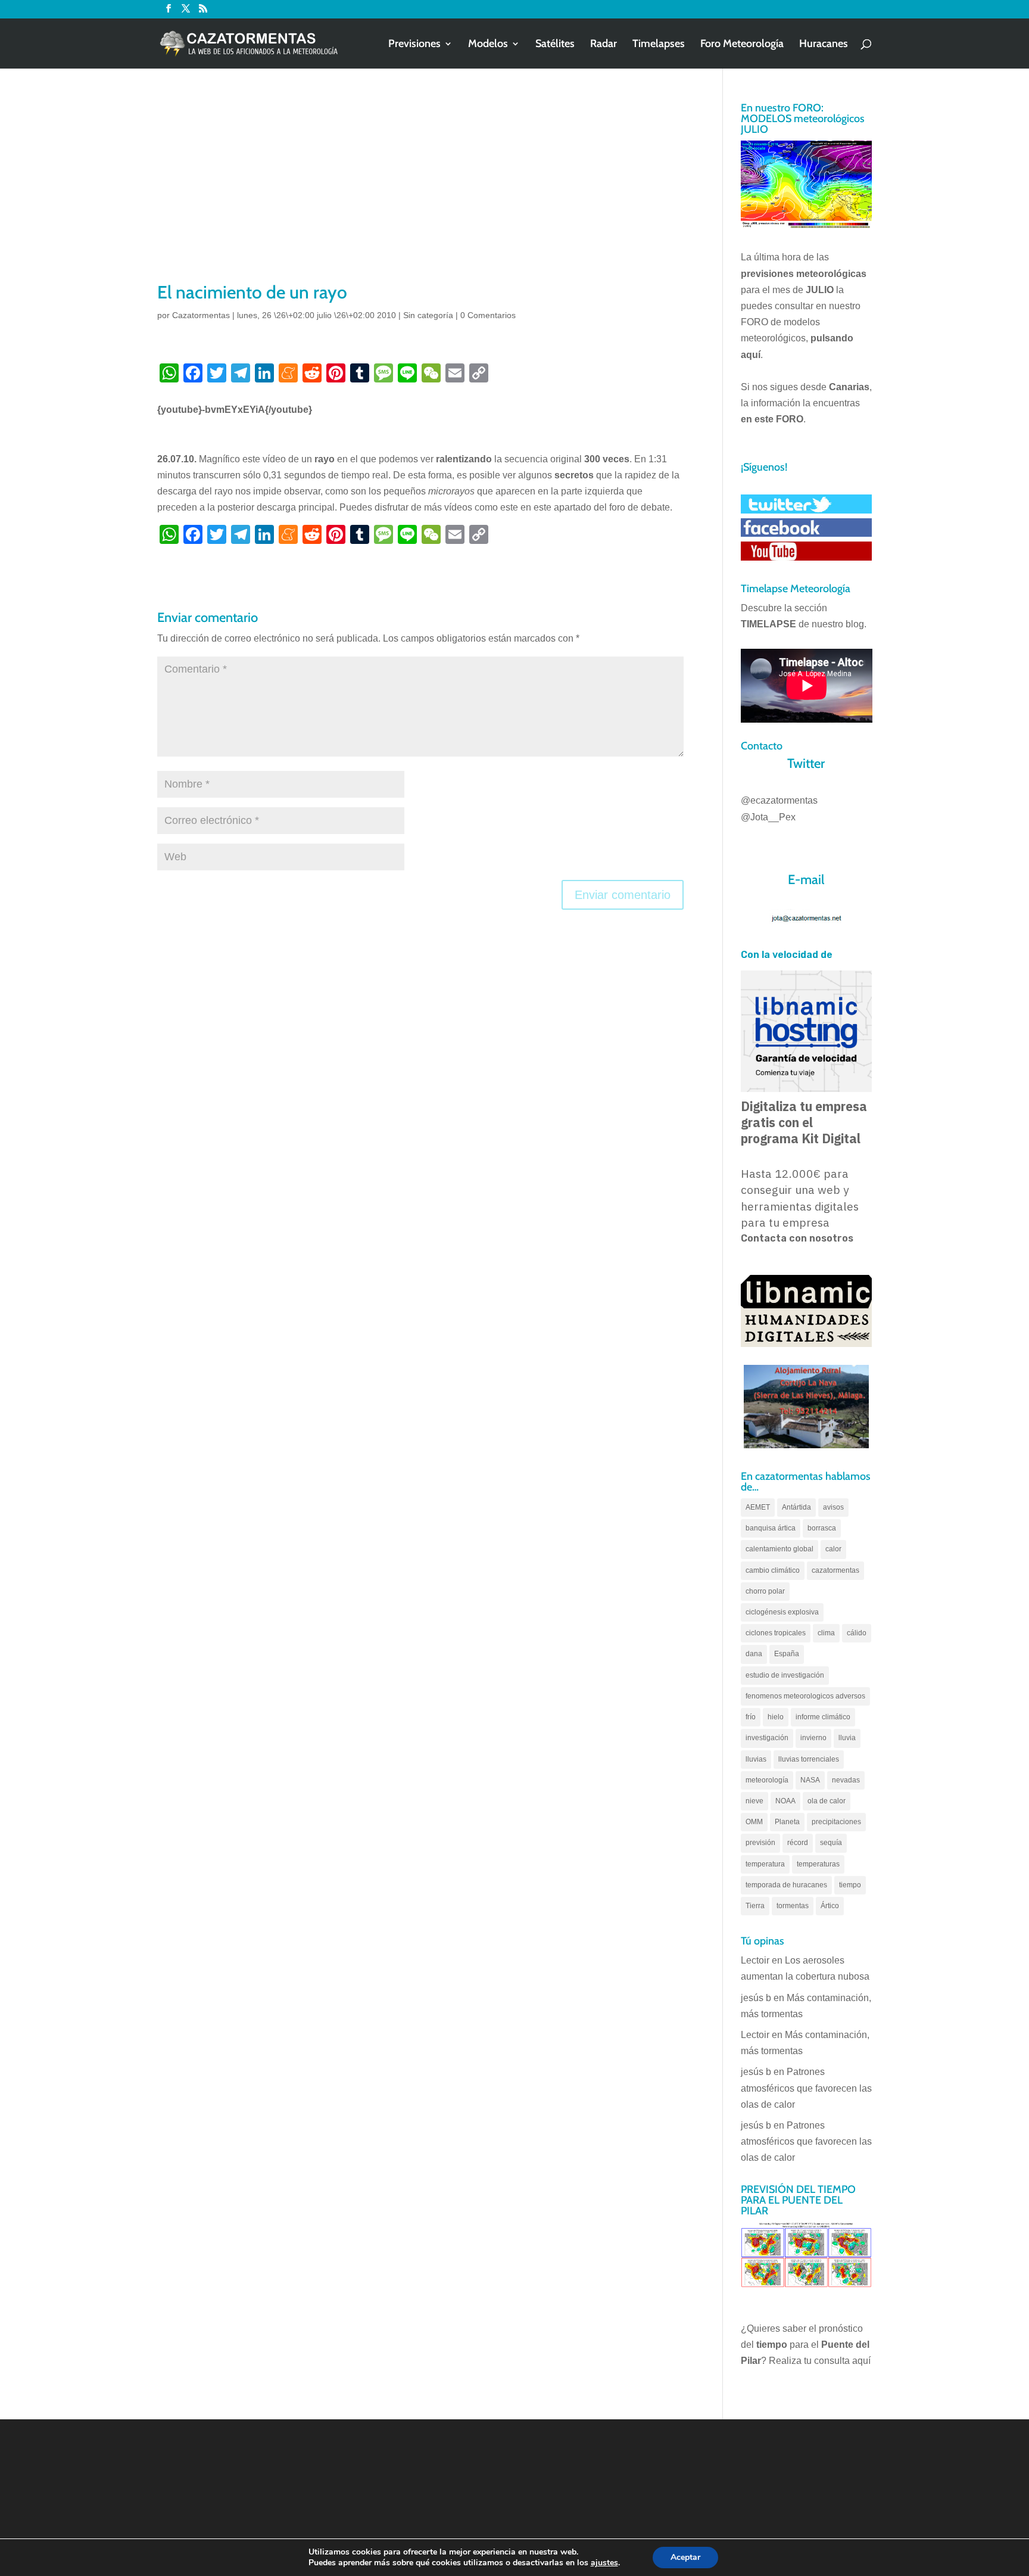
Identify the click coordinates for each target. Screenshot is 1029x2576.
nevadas (846, 1780)
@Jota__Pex (768, 817)
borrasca (822, 1528)
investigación (767, 1738)
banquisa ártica (771, 1528)
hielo (776, 1717)
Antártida (796, 1507)
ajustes (604, 2563)
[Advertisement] (420, 191)
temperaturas (818, 1864)
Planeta (787, 1822)
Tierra (755, 1906)
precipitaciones (836, 1822)
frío (751, 1717)
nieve (754, 1801)
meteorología (767, 1780)
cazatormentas (835, 1570)
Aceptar (685, 2557)
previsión (760, 1843)
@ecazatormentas (779, 800)
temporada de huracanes (786, 1885)
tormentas (793, 1906)
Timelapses (659, 45)
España (787, 1654)
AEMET (758, 1507)
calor (833, 1549)
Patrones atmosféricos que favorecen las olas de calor (806, 2088)
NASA (810, 1780)
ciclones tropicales (776, 1633)
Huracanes (824, 45)
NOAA (785, 1801)
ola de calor (827, 1801)
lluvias (756, 1759)
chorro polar (765, 1591)
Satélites (555, 45)
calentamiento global (779, 1549)
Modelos (488, 45)
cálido (857, 1633)
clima (826, 1633)
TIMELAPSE (768, 624)
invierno (813, 1738)
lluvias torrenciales (809, 1759)
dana (754, 1654)
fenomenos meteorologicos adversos (805, 1696)
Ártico (830, 1906)
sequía (831, 1843)
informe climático (823, 1717)
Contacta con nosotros (797, 1238)
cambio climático (773, 1570)
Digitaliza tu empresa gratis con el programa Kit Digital (804, 1122)
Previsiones (414, 45)
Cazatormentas (201, 315)
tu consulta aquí (837, 2361)
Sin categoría (428, 315)
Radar (604, 45)
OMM (754, 1822)
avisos (833, 1507)
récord (798, 1843)
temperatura (765, 1864)
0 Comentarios (488, 315)
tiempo (850, 1885)
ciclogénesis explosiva (782, 1612)
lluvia (847, 1738)
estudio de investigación (785, 1675)
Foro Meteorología (742, 45)
